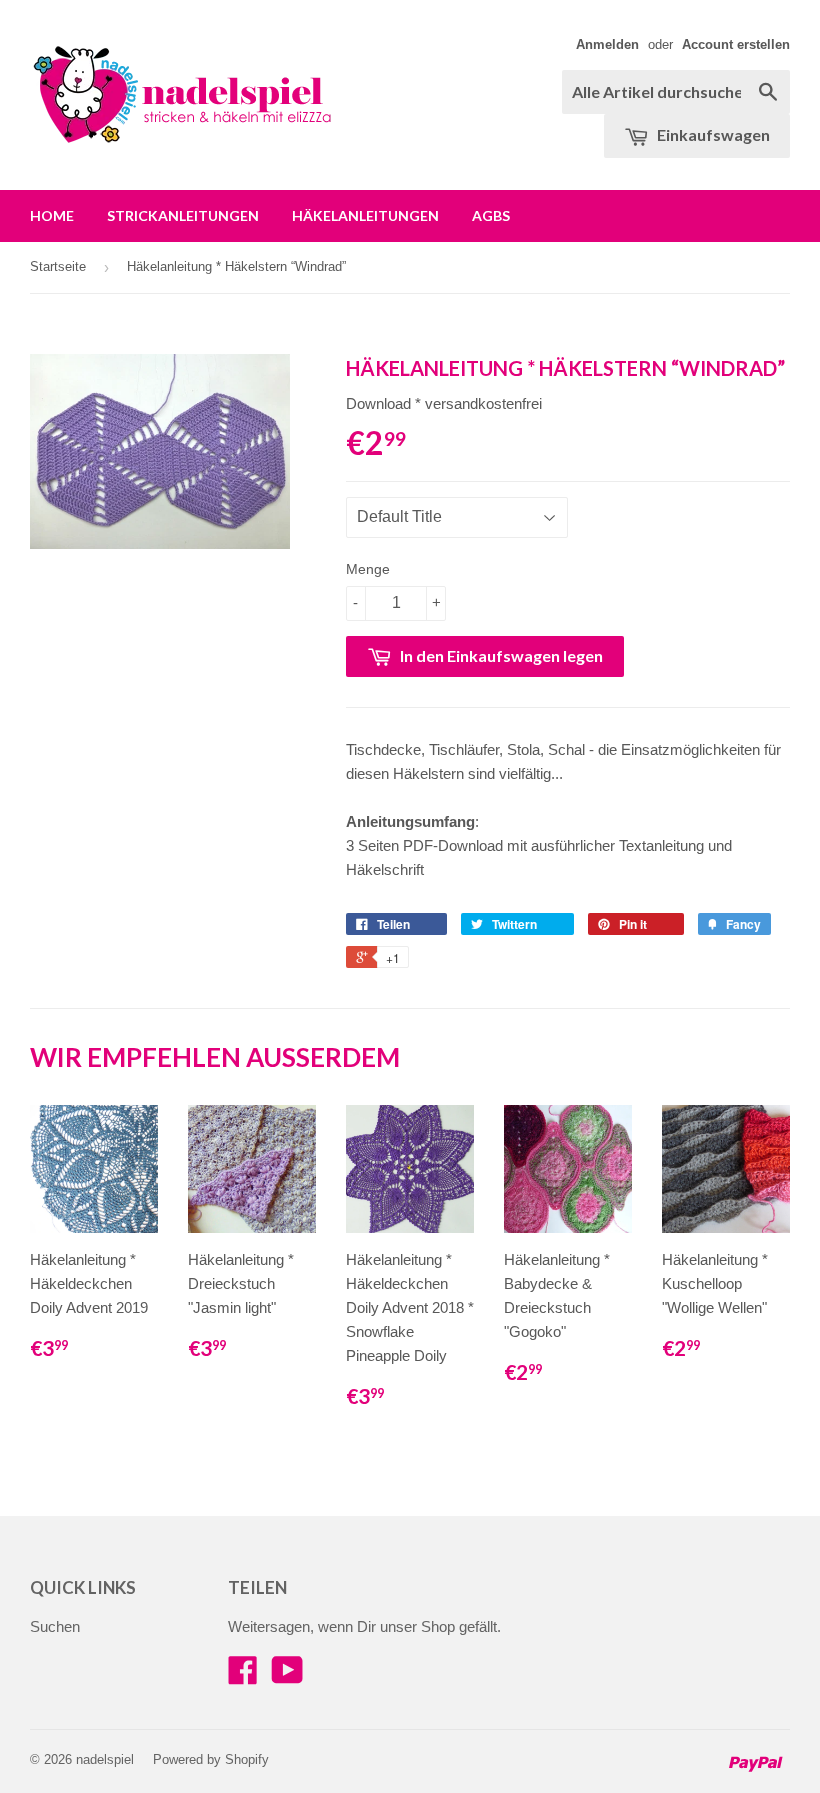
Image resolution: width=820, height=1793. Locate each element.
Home (52, 215)
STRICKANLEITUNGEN (183, 215)
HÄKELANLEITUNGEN (365, 215)
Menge (368, 569)
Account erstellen (736, 44)
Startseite (58, 266)
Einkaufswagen (712, 134)
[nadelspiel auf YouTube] (287, 1676)
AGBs (491, 215)
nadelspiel (105, 1759)
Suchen (55, 1626)
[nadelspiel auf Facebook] (243, 1676)
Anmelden (607, 44)
